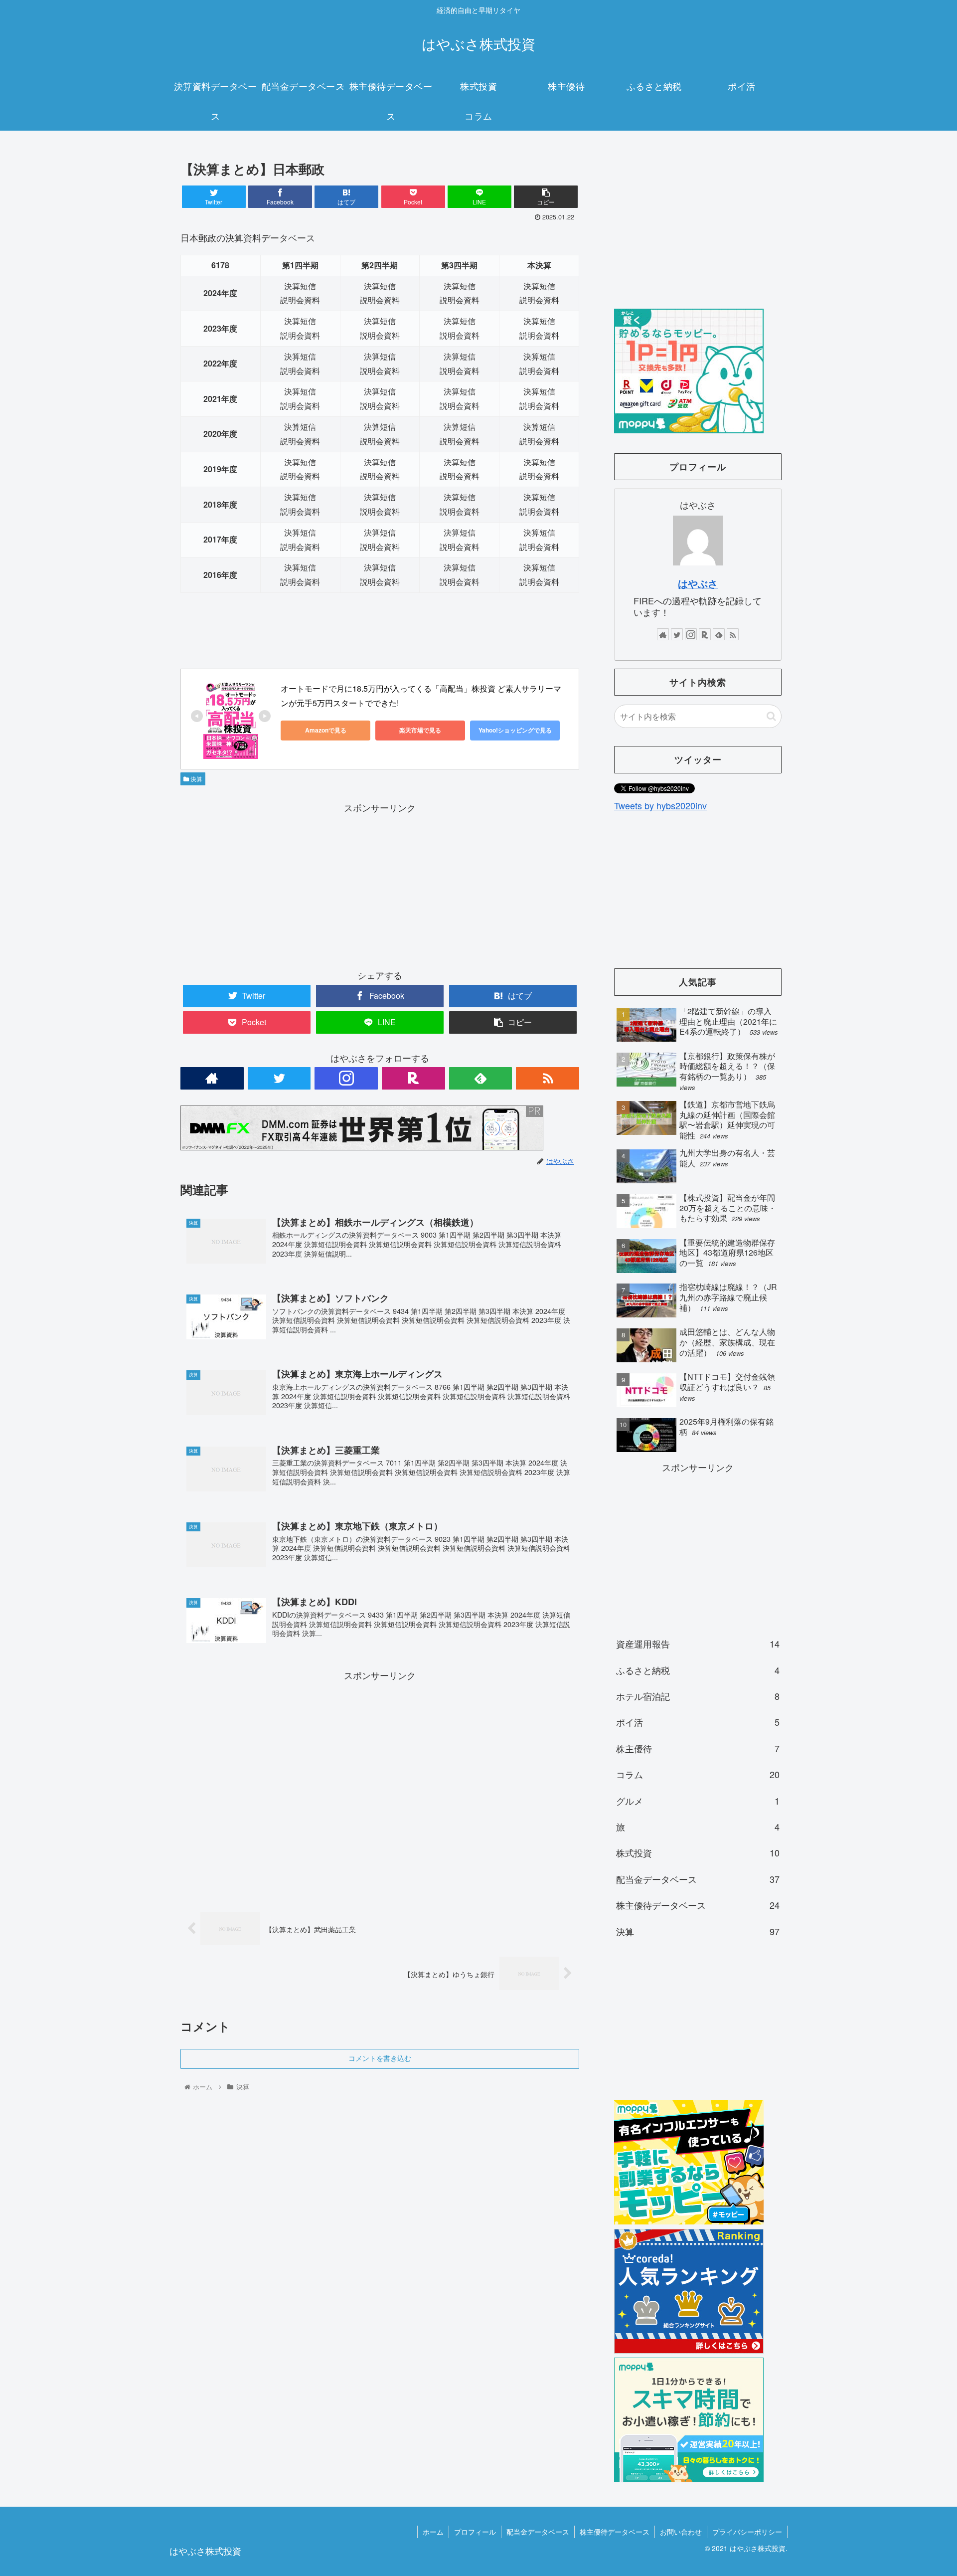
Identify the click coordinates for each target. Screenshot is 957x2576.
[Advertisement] (380, 885)
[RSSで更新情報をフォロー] (548, 1078)
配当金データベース (698, 1879)
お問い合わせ (681, 2532)
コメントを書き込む (380, 2058)
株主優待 (698, 1748)
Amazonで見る (326, 730)
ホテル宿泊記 (698, 1696)
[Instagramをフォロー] (346, 1078)
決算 (196, 779)
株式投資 (698, 1852)
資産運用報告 (698, 1644)
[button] (771, 716)
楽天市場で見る (420, 730)
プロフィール (475, 2532)
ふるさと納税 (698, 1670)
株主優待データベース (698, 1905)
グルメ (698, 1801)
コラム (698, 1774)
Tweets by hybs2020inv (660, 805)
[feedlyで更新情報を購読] (481, 1078)
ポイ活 (698, 1722)
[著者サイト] (212, 1078)
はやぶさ (698, 583)
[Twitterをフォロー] (279, 1078)
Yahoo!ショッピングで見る (515, 730)
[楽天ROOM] (413, 1078)
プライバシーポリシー (747, 2532)
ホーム (433, 2532)
